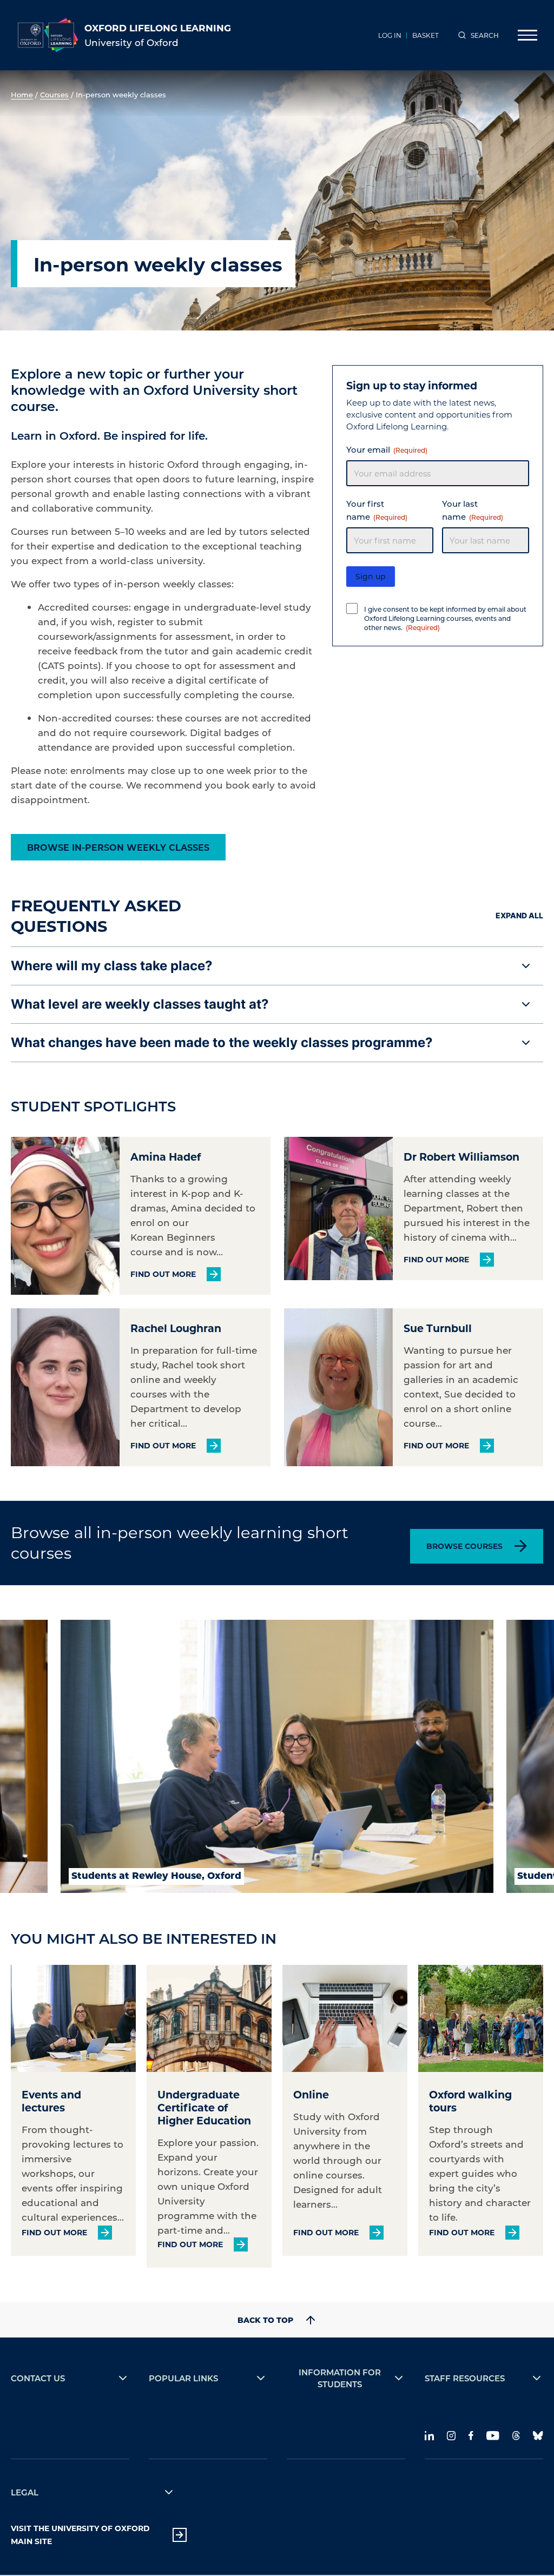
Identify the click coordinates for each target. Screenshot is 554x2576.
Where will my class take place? (112, 966)
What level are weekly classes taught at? (140, 1004)
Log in (390, 35)
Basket (426, 35)
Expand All (519, 915)
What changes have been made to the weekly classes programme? (222, 1042)
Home (22, 94)
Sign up (371, 576)
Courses (54, 94)
